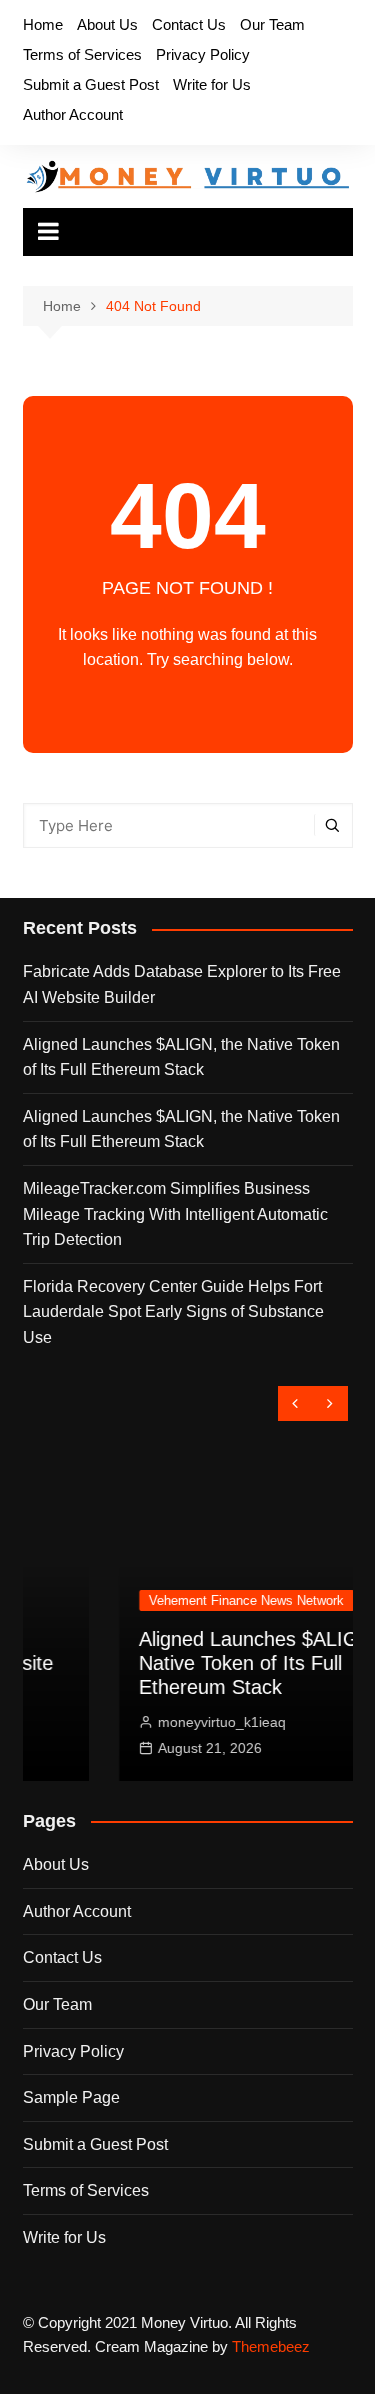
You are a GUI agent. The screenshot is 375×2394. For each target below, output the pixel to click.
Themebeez (271, 2346)
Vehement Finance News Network (181, 1600)
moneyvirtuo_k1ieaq (157, 1722)
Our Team (272, 24)
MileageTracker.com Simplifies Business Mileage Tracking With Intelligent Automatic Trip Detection (175, 1214)
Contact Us (189, 24)
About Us (107, 24)
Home (43, 24)
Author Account (73, 114)
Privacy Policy (203, 54)
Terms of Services (82, 54)
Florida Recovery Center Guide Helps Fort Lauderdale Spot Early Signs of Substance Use (173, 1312)
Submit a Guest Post (91, 84)
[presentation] (295, 1403)
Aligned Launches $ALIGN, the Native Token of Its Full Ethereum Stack (181, 1057)
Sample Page (71, 2097)
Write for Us (212, 84)
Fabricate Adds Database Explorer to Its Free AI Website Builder (182, 984)
